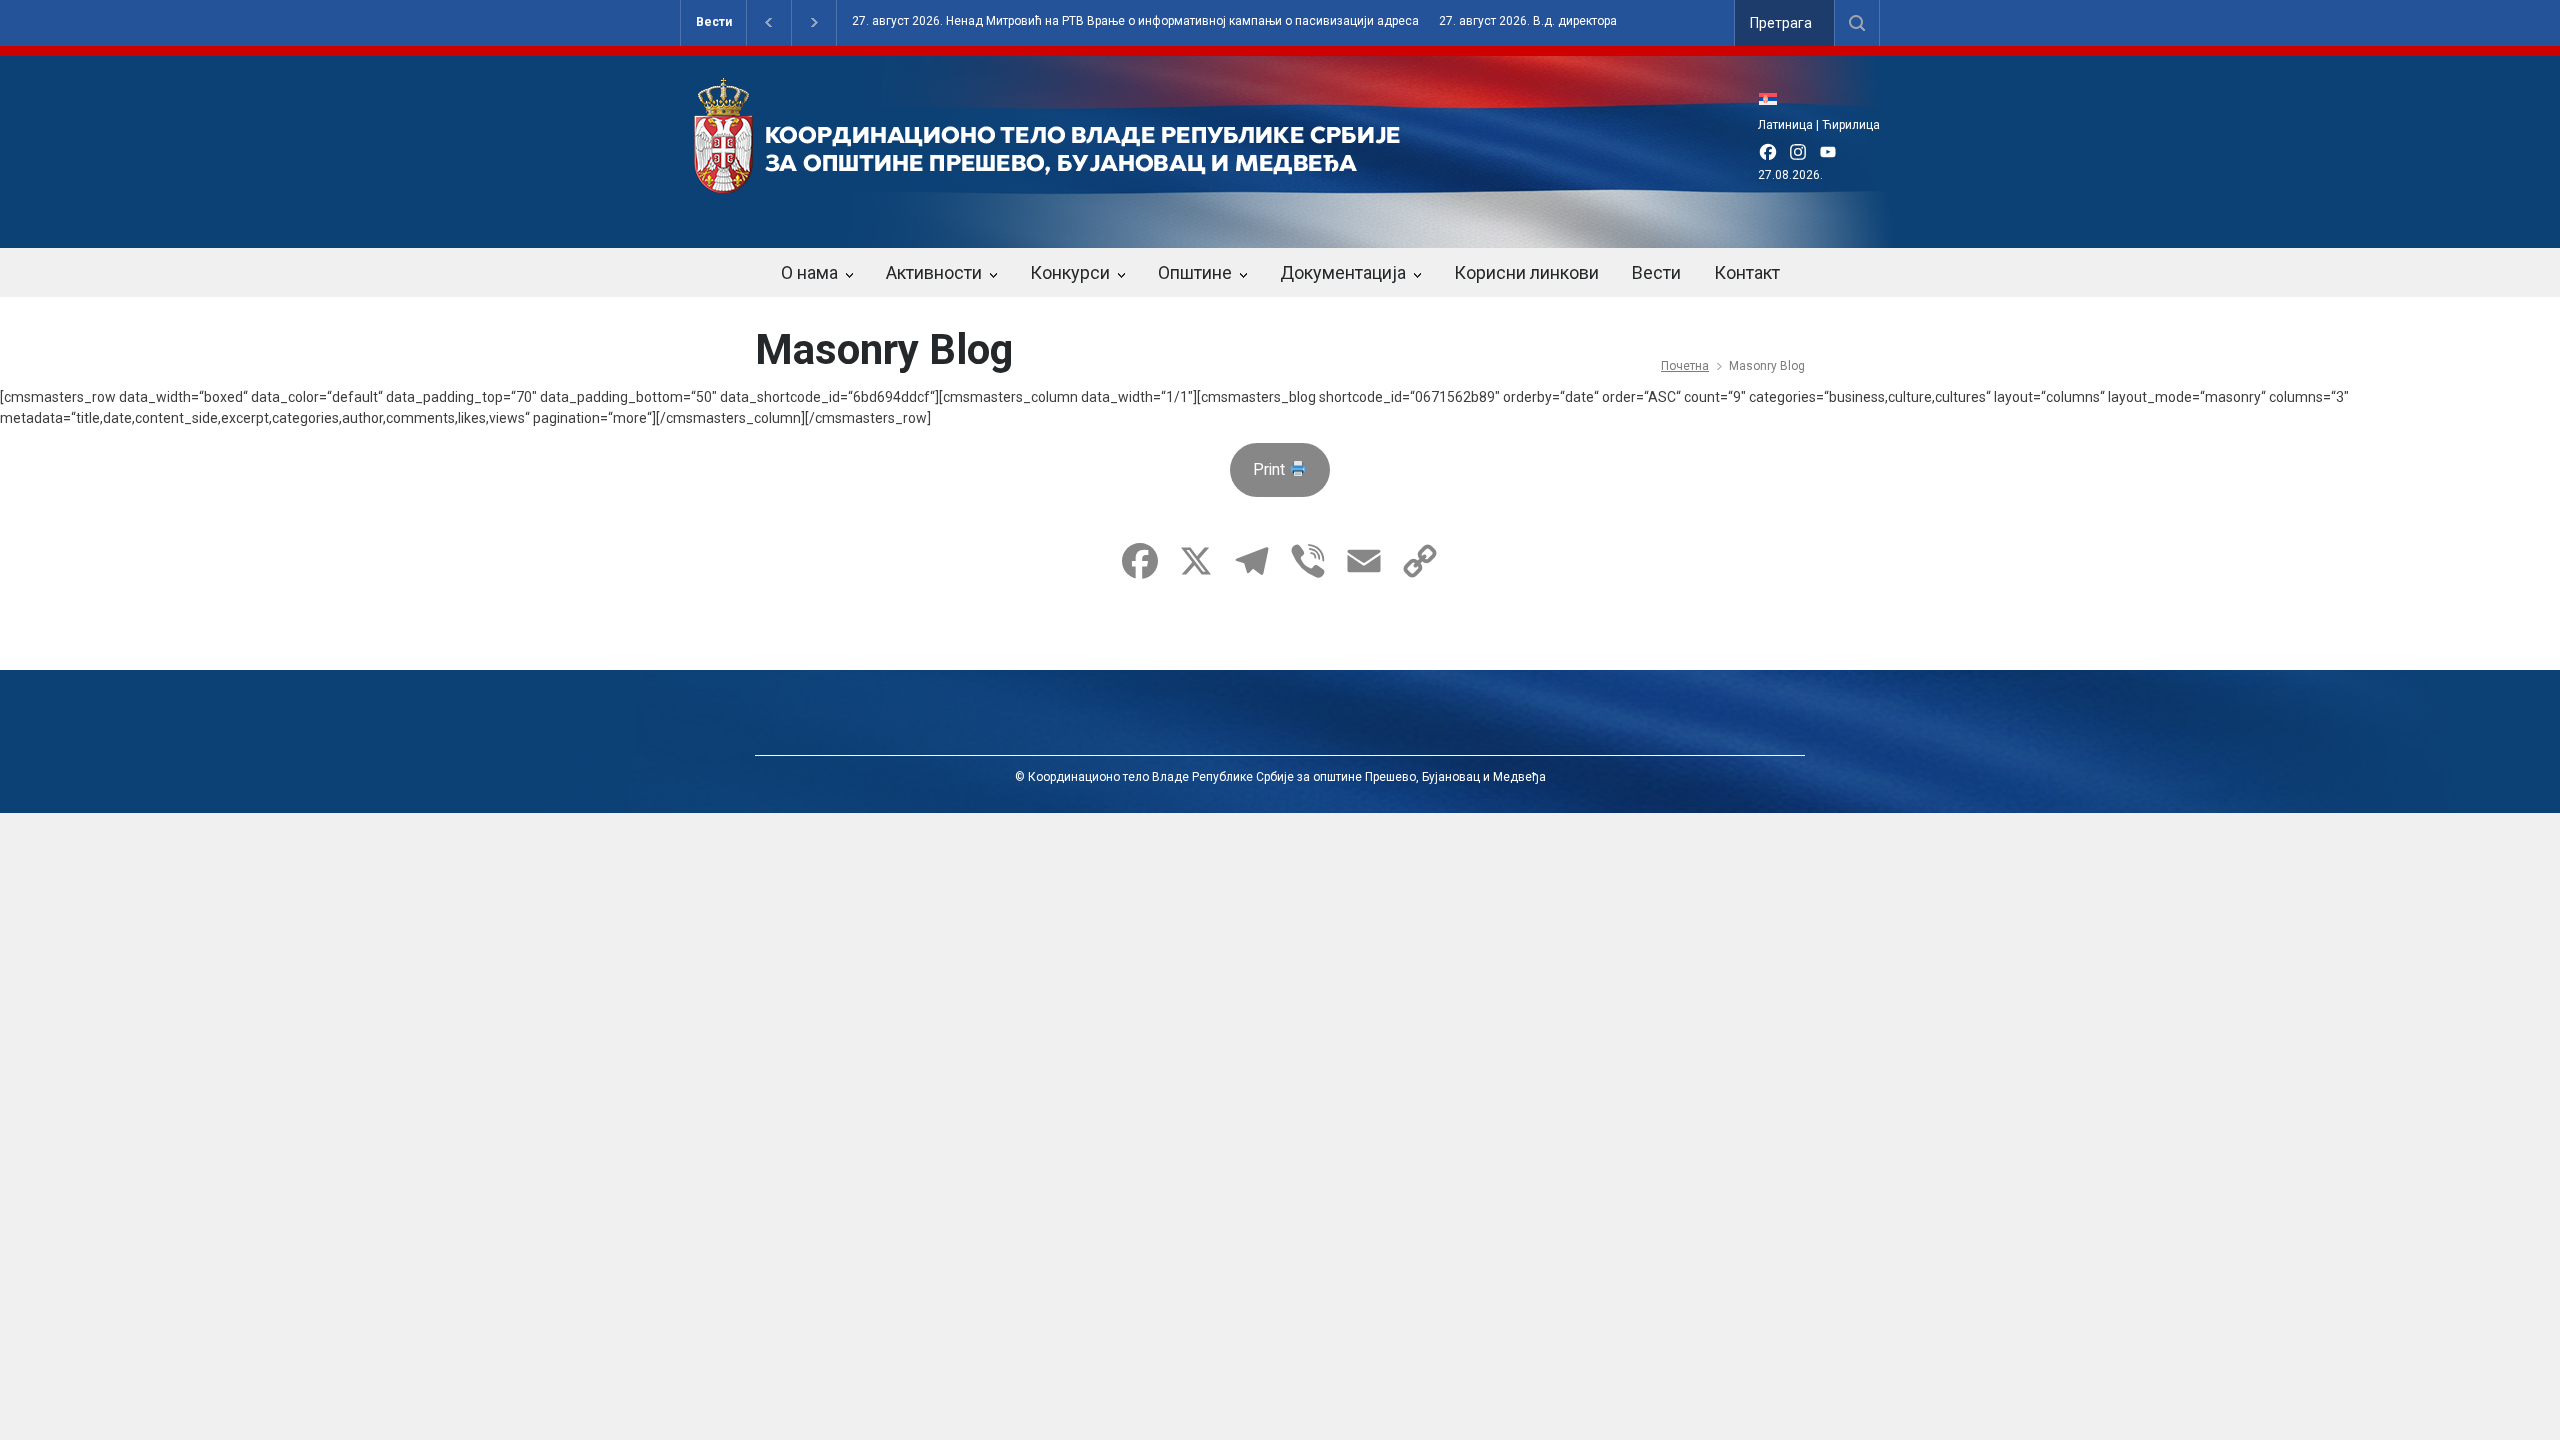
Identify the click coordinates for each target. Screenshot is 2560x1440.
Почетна (1685, 366)
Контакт (1747, 272)
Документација (1343, 272)
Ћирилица (1851, 125)
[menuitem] (1773, 98)
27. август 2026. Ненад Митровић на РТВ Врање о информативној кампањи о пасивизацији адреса (1135, 21)
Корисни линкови (1526, 272)
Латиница (1785, 125)
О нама (809, 272)
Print (1271, 469)
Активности (934, 272)
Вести (714, 22)
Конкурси (1070, 272)
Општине (1195, 272)
